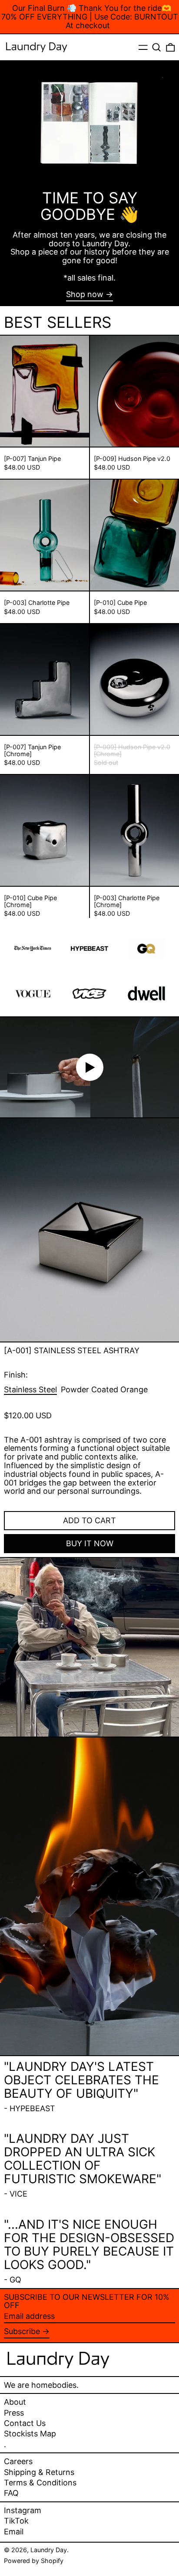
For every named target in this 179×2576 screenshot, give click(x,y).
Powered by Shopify (34, 2561)
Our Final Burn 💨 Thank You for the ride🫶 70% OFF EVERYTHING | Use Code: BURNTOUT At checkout (90, 17)
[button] (157, 47)
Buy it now (90, 1543)
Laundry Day (49, 2550)
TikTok (16, 2521)
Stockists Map (30, 2434)
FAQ (11, 2493)
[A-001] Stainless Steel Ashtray (72, 1350)
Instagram (23, 2511)
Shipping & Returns (39, 2472)
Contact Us (25, 2423)
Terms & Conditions (40, 2483)
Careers (18, 2461)
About (15, 2402)
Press (14, 2413)
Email (14, 2532)
